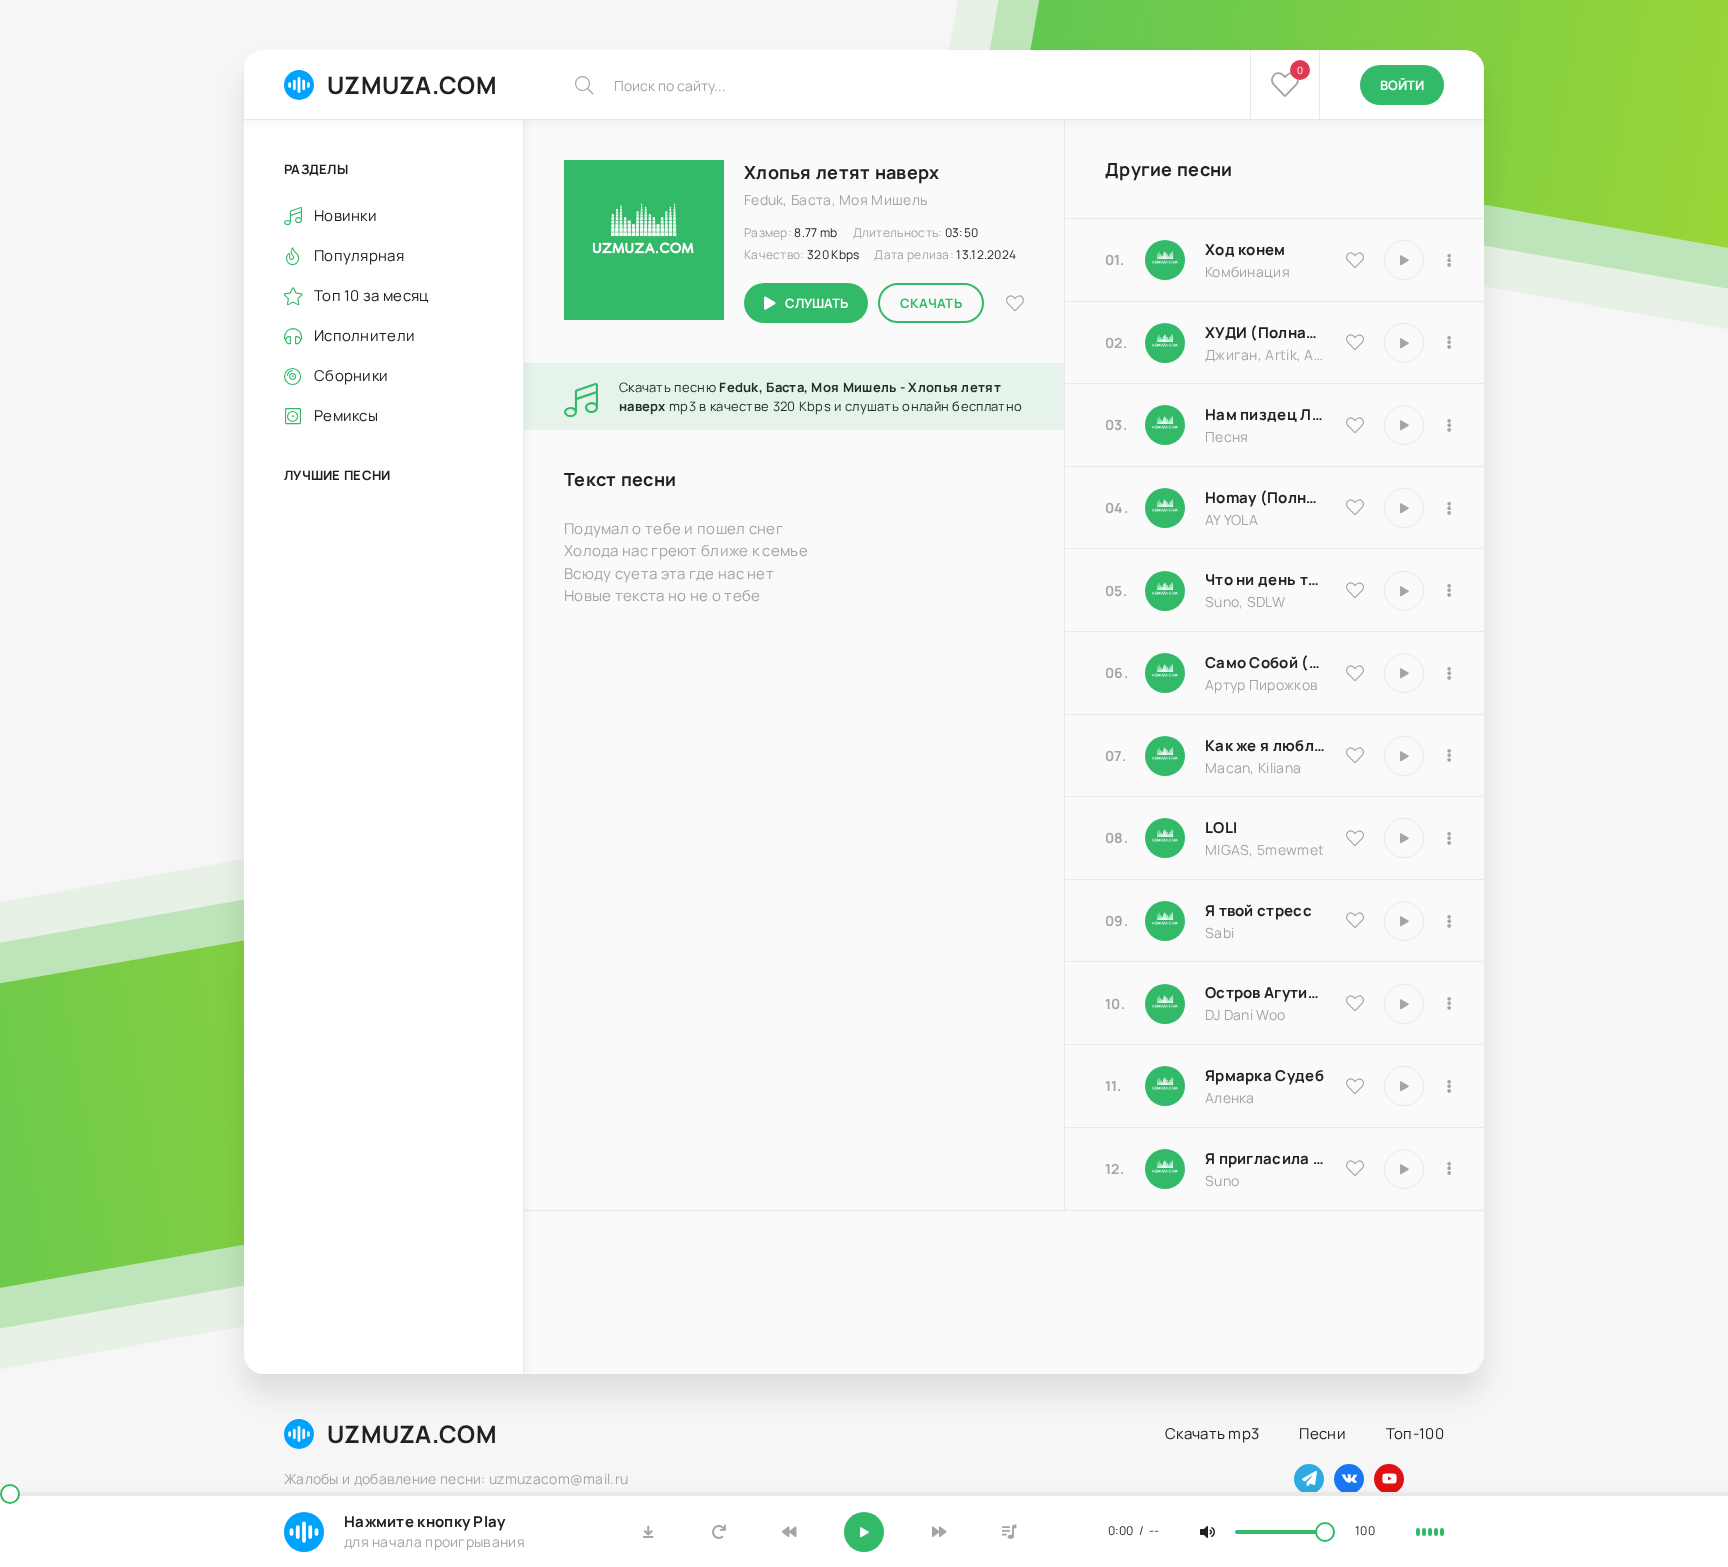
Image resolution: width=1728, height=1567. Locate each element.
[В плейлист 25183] (1449, 1086)
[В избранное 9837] (1355, 342)
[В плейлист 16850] (1449, 921)
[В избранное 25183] (1355, 1086)
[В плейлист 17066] (1449, 1169)
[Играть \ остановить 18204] (1404, 673)
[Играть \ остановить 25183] (1404, 1086)
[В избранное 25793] (1355, 590)
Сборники (351, 375)
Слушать (816, 303)
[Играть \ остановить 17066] (1404, 1169)
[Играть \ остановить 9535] (1404, 260)
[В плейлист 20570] (1449, 838)
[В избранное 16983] (1355, 507)
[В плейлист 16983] (1449, 508)
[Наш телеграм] (1309, 1479)
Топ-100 (1415, 1433)
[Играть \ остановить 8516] (1404, 1004)
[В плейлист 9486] (1449, 756)
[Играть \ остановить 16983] (1404, 508)
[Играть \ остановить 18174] (1404, 425)
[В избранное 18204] (1355, 673)
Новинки (345, 215)
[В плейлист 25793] (1449, 591)
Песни (1322, 1433)
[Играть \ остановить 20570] (1404, 838)
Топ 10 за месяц (371, 295)
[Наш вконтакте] (1349, 1479)
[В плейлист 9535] (1449, 260)
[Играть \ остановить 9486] (1404, 756)
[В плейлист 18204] (1449, 673)
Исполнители (364, 335)
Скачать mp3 (1212, 1433)
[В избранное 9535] (1355, 260)
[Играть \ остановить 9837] (1404, 343)
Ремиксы (346, 415)
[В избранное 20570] (1355, 838)
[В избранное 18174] (1355, 425)
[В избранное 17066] (1355, 1168)
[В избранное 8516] (1355, 1003)
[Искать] (584, 85)
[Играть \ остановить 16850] (1404, 921)
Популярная (359, 255)
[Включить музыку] (864, 1532)
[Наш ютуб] (1389, 1479)
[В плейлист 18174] (1449, 425)
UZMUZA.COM (412, 84)
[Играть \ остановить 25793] (1404, 591)
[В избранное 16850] (1355, 920)
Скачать (931, 303)
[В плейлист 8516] (1449, 1004)
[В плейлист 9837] (1449, 343)
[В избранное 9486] (1355, 755)
